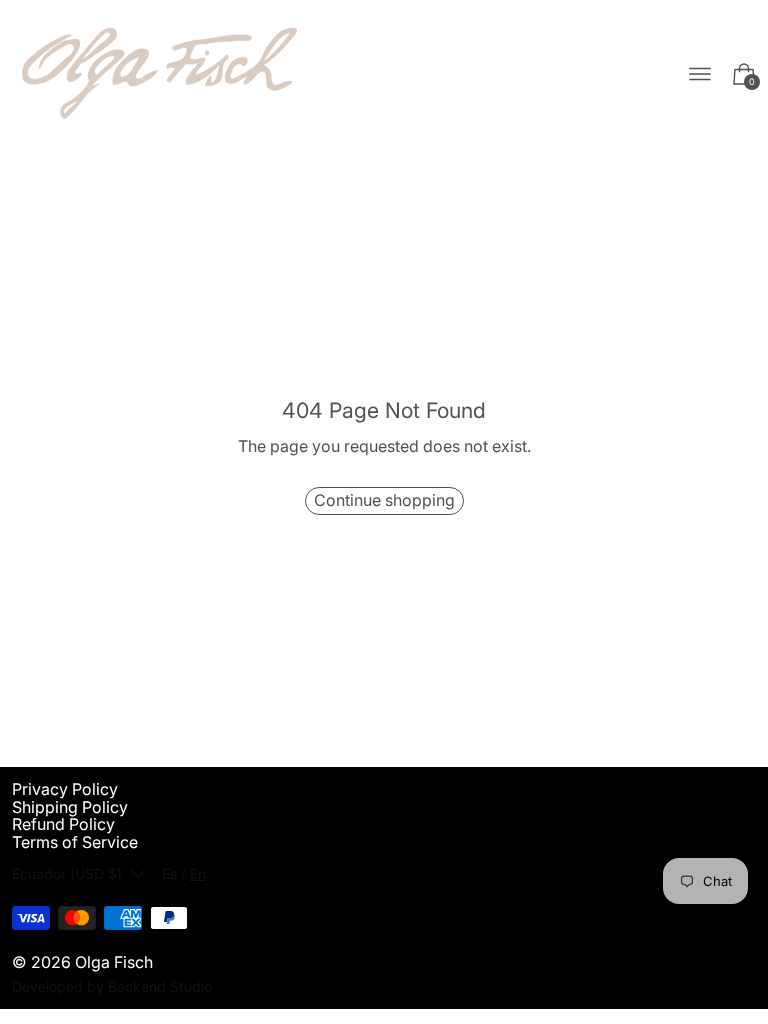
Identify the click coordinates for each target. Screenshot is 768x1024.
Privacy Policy (65, 789)
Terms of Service (75, 842)
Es (169, 873)
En (198, 873)
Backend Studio (160, 986)
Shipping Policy (70, 807)
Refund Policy (63, 824)
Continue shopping (384, 500)
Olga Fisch (114, 962)
